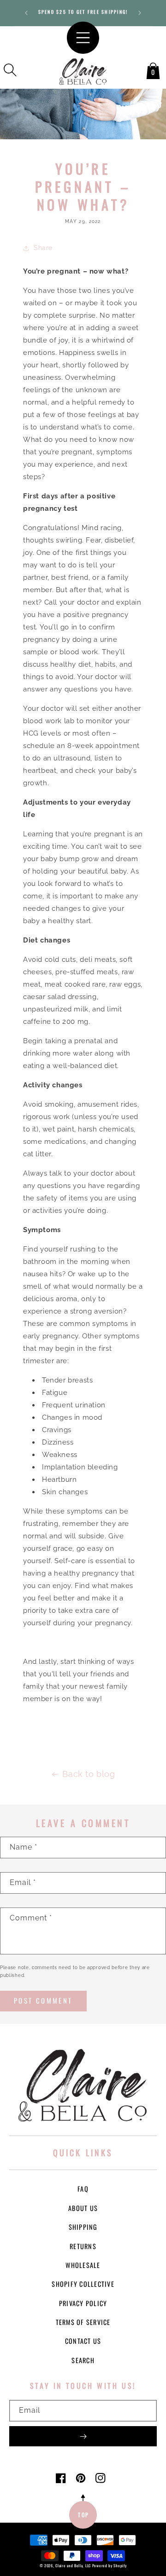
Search (83, 2360)
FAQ (83, 2189)
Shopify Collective (83, 2284)
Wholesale (83, 2265)
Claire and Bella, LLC (73, 2565)
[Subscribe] (83, 2436)
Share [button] (43, 248)
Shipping (83, 2227)
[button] (10, 70)
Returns (83, 2246)
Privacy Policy (83, 2303)
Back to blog (89, 1774)
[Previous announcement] (26, 13)
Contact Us (83, 2341)
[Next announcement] (140, 13)
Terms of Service (83, 2322)
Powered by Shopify (110, 2565)
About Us (83, 2208)
